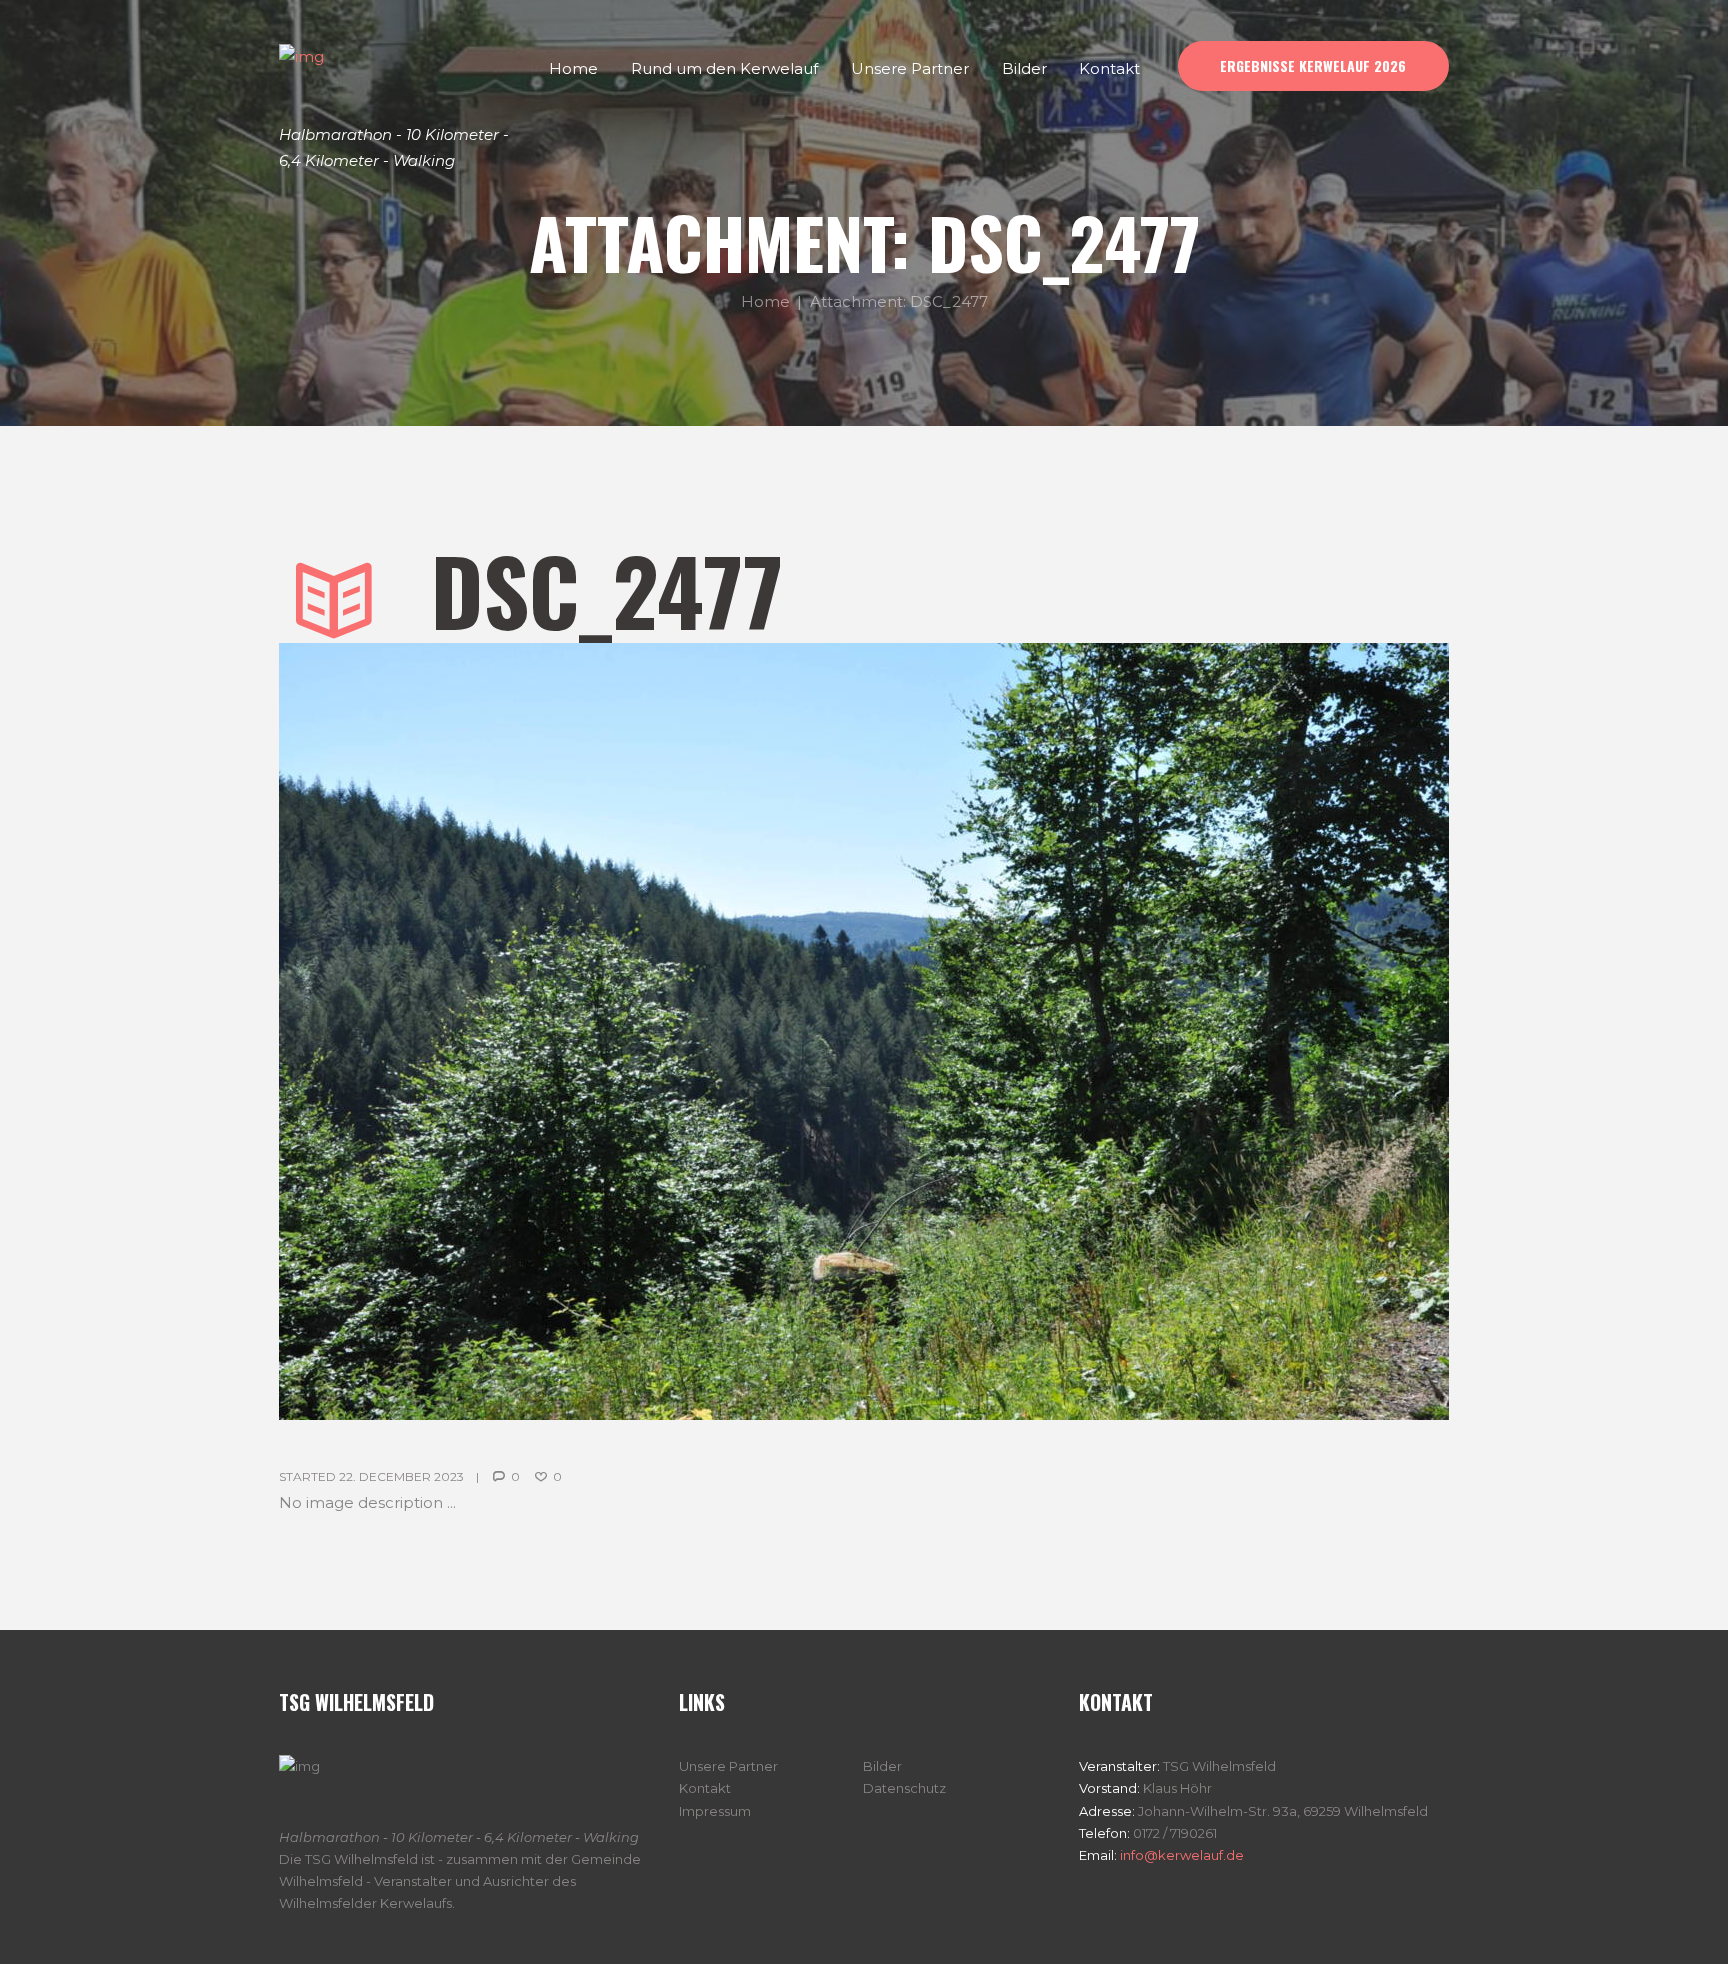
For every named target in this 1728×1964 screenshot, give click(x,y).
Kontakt (705, 1788)
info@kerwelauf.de (1180, 1855)
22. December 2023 (401, 1476)
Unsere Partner (728, 1766)
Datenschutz (904, 1788)
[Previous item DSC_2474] (571, 1032)
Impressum (715, 1811)
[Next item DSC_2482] (1156, 1032)
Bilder (882, 1766)
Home (765, 300)
